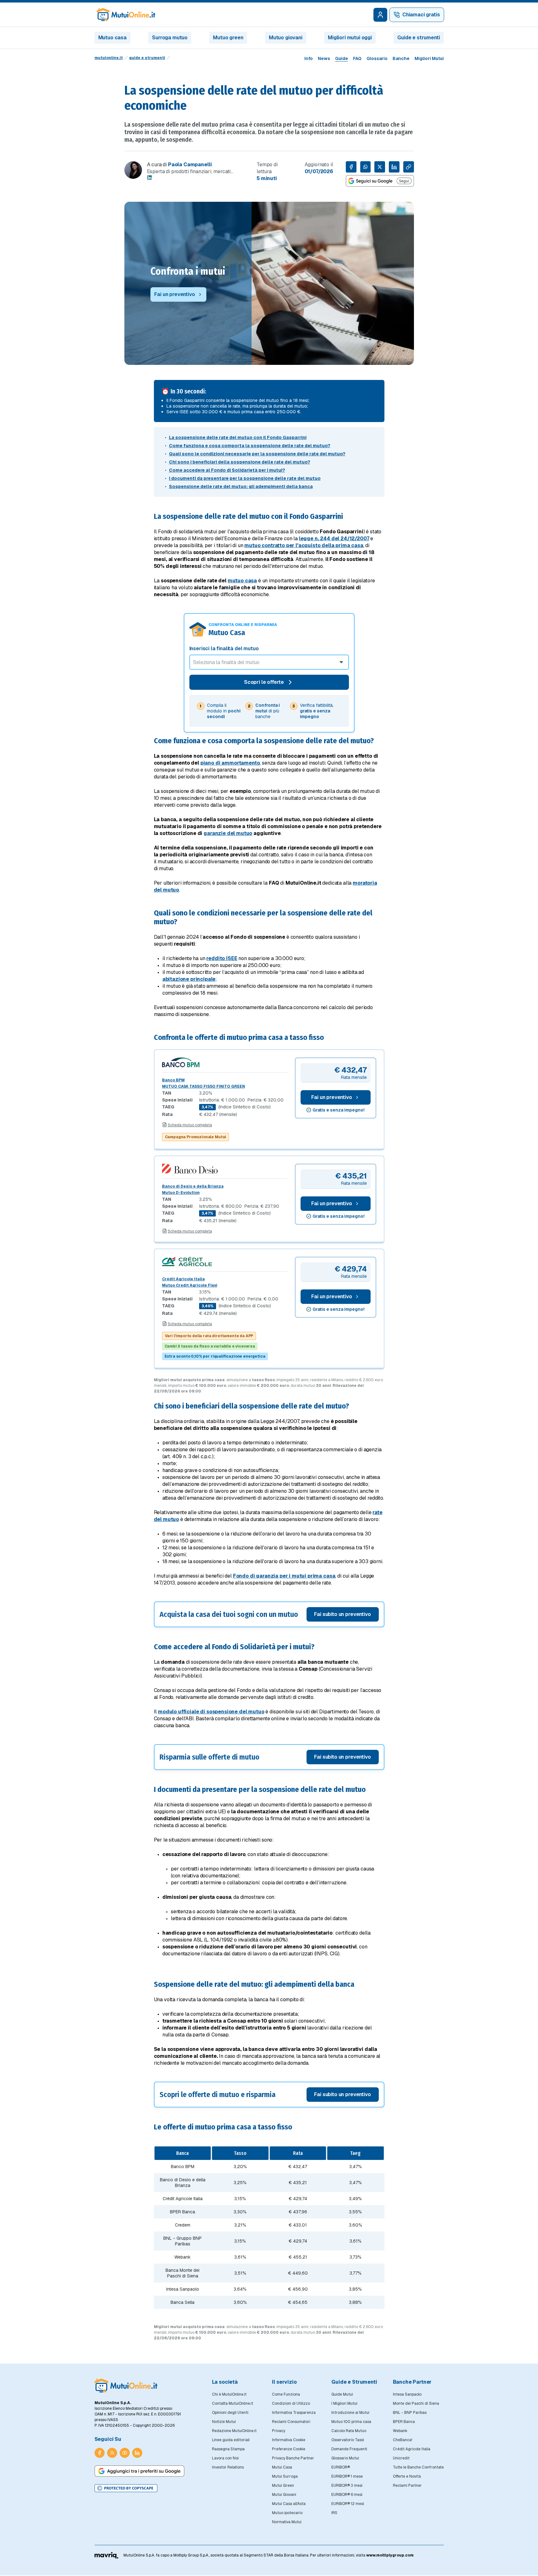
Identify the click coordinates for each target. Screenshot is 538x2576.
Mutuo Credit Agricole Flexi (190, 1285)
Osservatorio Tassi (348, 2440)
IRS (334, 2513)
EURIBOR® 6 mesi (347, 2495)
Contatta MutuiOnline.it (233, 2403)
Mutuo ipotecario (287, 2513)
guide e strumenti (147, 58)
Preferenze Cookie (289, 2449)
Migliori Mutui (429, 58)
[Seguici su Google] (380, 181)
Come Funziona (286, 2394)
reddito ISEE (222, 958)
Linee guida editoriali (231, 2440)
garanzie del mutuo (228, 833)
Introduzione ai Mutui (350, 2413)
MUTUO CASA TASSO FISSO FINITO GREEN (204, 1086)
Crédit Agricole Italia (183, 1279)
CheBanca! (403, 2440)
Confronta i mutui (188, 271)
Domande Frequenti (349, 2449)
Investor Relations (228, 2467)
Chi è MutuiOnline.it (229, 2394)
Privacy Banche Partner (293, 2458)
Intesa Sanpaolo (407, 2394)
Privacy (279, 2431)
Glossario (377, 58)
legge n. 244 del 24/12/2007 (334, 538)
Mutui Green (283, 2485)
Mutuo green (228, 38)
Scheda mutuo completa (190, 1125)
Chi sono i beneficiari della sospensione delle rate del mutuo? (240, 462)
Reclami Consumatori (291, 2422)
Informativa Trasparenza (294, 2413)
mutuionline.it (109, 58)
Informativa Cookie (289, 2440)
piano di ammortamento (230, 763)
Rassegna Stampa (228, 2449)
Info (309, 58)
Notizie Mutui (224, 2422)
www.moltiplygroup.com (390, 2555)
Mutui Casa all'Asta (289, 2504)
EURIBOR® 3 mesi (347, 2485)
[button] (269, 1614)
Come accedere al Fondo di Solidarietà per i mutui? (227, 470)
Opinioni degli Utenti (230, 2413)
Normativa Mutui (287, 2522)
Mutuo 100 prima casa (351, 2422)
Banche (401, 58)
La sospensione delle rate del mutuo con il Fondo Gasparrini (238, 437)
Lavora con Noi (225, 2458)
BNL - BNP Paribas (410, 2413)
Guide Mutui (342, 2394)
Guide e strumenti (418, 38)
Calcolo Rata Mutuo (349, 2431)
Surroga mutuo (170, 38)
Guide (342, 58)
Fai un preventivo (331, 1097)
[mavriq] (107, 2555)
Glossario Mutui (345, 2458)
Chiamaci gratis (421, 15)
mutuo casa (242, 581)
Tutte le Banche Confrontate (418, 2467)
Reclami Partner (407, 2485)
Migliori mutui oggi (350, 38)
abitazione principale (189, 979)
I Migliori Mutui (344, 2403)
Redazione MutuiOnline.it (234, 2431)
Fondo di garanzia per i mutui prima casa (284, 1576)
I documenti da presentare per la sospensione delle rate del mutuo (245, 478)
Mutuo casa (112, 38)
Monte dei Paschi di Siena (416, 2403)
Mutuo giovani (286, 38)
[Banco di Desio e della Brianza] (225, 1169)
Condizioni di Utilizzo (291, 2403)
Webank (400, 2431)
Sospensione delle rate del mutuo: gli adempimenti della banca (241, 486)
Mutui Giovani (284, 2495)
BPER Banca (404, 2422)
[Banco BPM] (225, 1062)
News (324, 58)
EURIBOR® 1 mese (347, 2476)
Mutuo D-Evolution (181, 1193)
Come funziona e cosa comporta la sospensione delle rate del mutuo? (250, 446)
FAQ (357, 58)
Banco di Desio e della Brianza (193, 1186)
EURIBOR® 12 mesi (348, 2504)
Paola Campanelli (190, 165)
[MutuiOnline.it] (126, 2386)
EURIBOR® (341, 2467)
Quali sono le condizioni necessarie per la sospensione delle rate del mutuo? (257, 454)
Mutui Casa (282, 2467)
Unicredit (401, 2458)
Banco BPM (173, 1080)
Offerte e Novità (407, 2476)
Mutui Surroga (285, 2476)
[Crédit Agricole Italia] (225, 1262)
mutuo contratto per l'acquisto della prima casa (304, 545)
